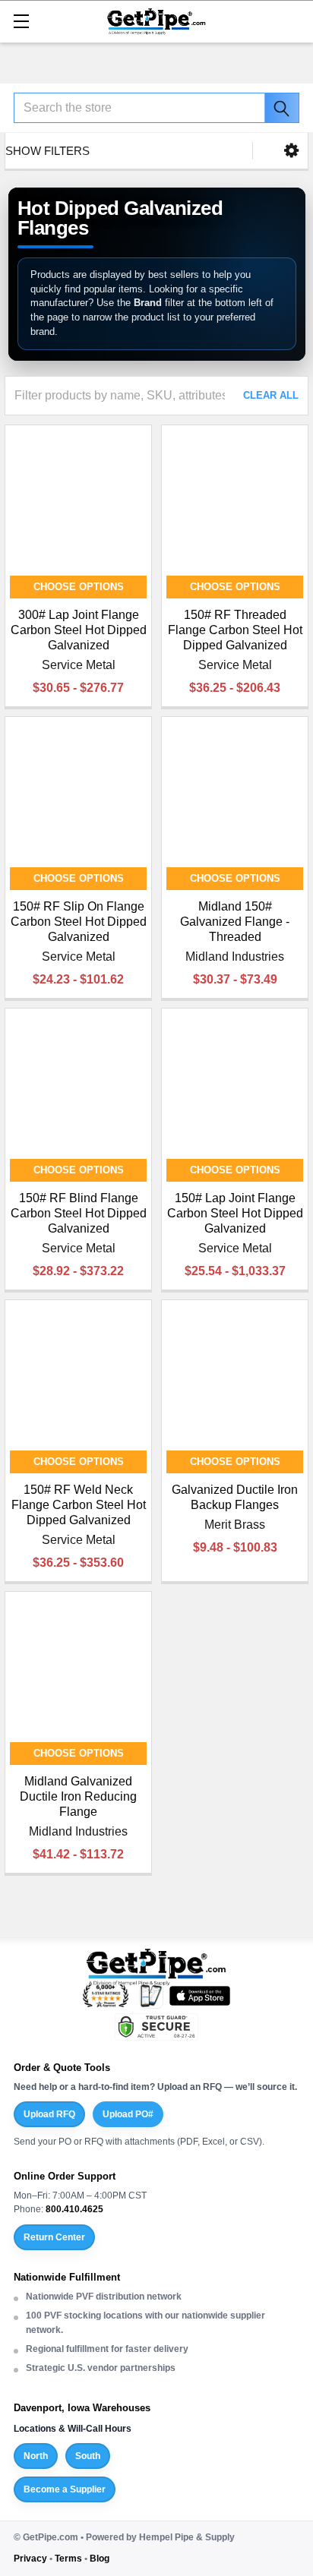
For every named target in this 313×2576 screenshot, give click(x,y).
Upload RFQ (49, 2114)
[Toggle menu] (21, 21)
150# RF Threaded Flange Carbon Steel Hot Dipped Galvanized (235, 630)
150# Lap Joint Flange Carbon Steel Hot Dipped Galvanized (235, 1213)
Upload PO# (128, 2114)
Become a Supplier (65, 2489)
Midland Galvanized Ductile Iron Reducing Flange (78, 1796)
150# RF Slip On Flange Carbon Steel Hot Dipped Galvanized (79, 922)
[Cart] (294, 20)
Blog (100, 2559)
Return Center (54, 2237)
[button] (291, 151)
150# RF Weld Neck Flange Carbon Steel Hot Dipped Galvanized (79, 1505)
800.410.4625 (74, 2209)
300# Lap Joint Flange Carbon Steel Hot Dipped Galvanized (79, 630)
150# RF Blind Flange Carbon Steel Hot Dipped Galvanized (79, 1213)
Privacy (30, 2559)
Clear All (271, 395)
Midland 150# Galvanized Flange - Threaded (235, 922)
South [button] (88, 2456)
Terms (68, 2559)
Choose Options (79, 587)
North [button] (36, 2456)
